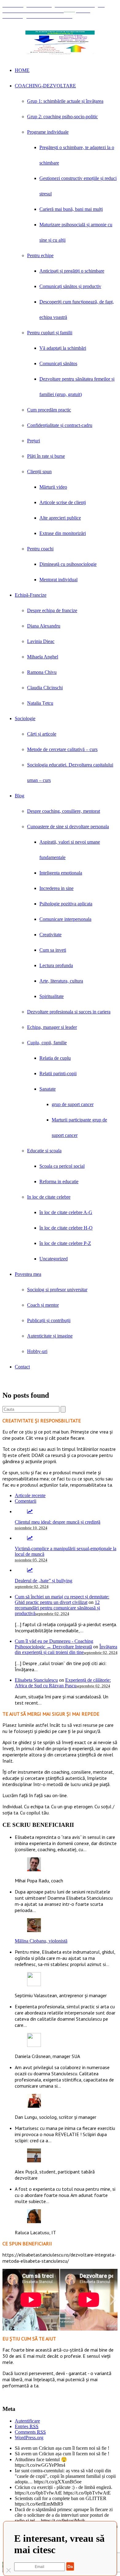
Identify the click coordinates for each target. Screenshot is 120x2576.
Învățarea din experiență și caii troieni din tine (66, 1649)
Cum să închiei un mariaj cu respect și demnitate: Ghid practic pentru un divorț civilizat (62, 1599)
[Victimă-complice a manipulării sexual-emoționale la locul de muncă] (30, 1538)
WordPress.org (29, 2438)
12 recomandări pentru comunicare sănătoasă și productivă (57, 1608)
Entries (27, 2426)
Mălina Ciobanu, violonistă (41, 1941)
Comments (30, 2432)
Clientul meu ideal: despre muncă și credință (58, 1522)
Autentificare (27, 2421)
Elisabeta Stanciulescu (36, 1680)
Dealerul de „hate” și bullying (44, 1581)
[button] (7, 2300)
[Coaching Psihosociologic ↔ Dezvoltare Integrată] (60, 42)
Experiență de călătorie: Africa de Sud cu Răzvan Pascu (63, 1683)
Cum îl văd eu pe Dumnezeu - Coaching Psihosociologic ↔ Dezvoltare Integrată (54, 1644)
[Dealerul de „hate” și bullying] (30, 1570)
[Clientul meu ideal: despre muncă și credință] (30, 1511)
